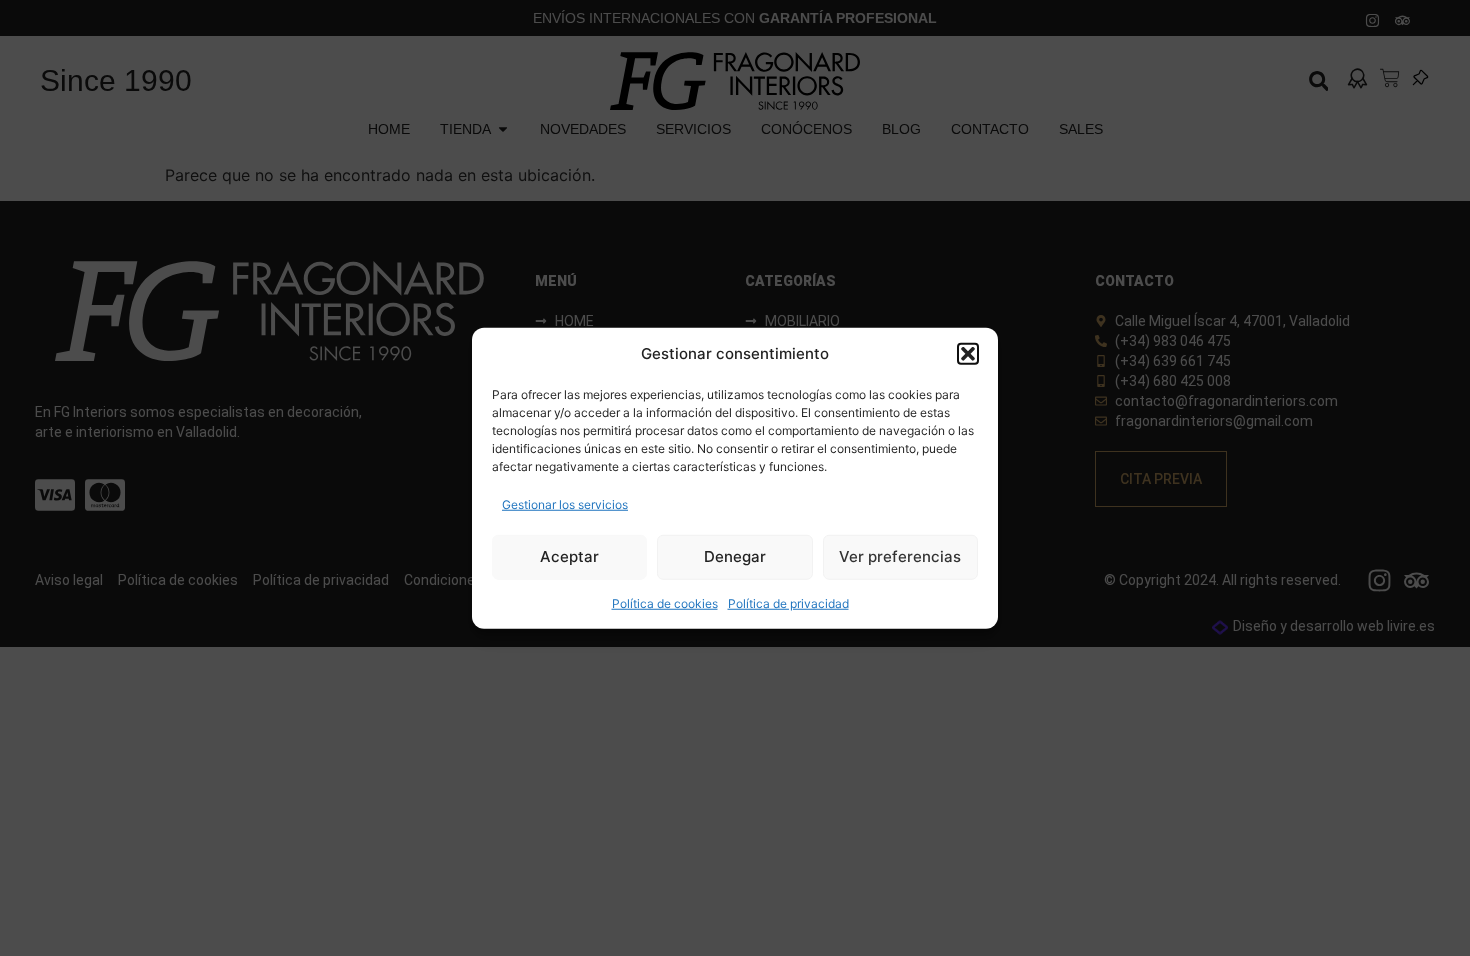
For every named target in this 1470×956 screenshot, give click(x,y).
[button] (968, 354)
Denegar (735, 556)
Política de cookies (665, 602)
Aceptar (569, 556)
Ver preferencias (900, 556)
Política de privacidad (788, 602)
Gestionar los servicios (565, 503)
